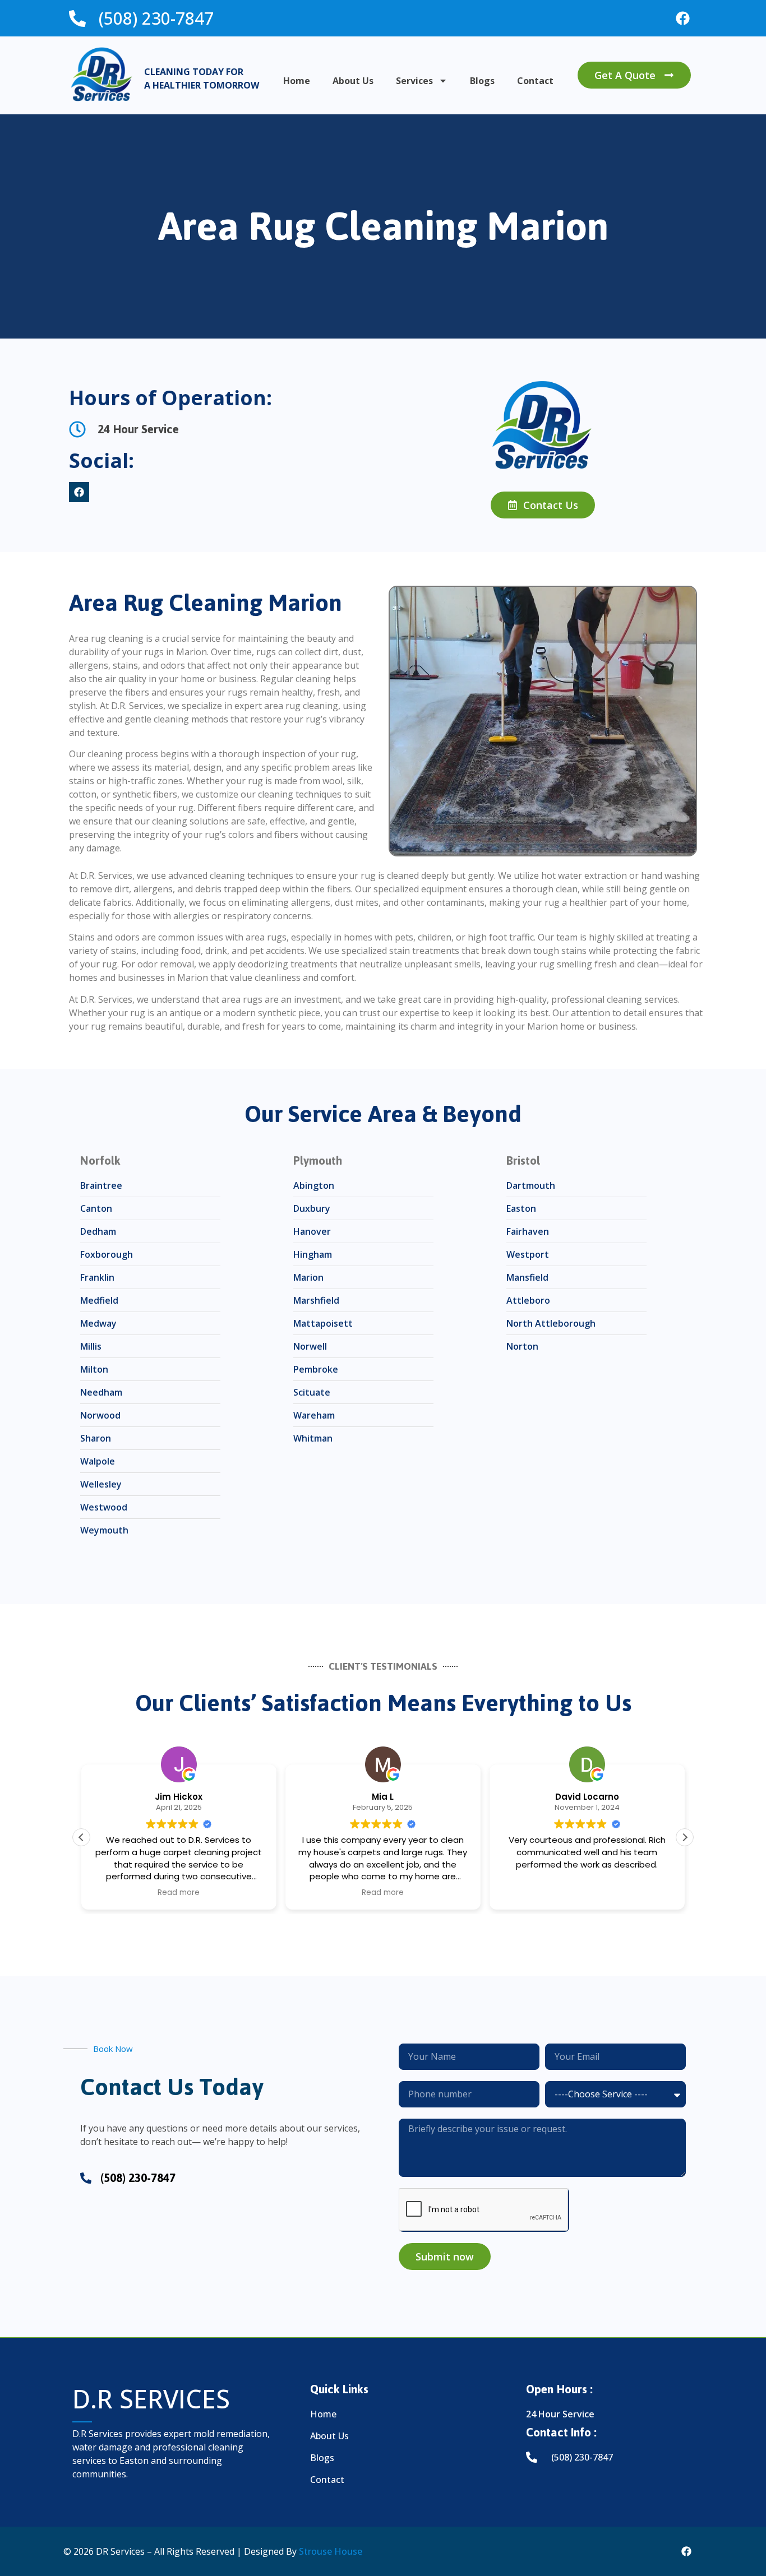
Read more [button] (179, 1893)
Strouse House (331, 2551)
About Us (353, 81)
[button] (685, 1837)
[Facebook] (682, 18)
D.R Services (151, 2399)
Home (297, 81)
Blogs (482, 81)
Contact (535, 81)
